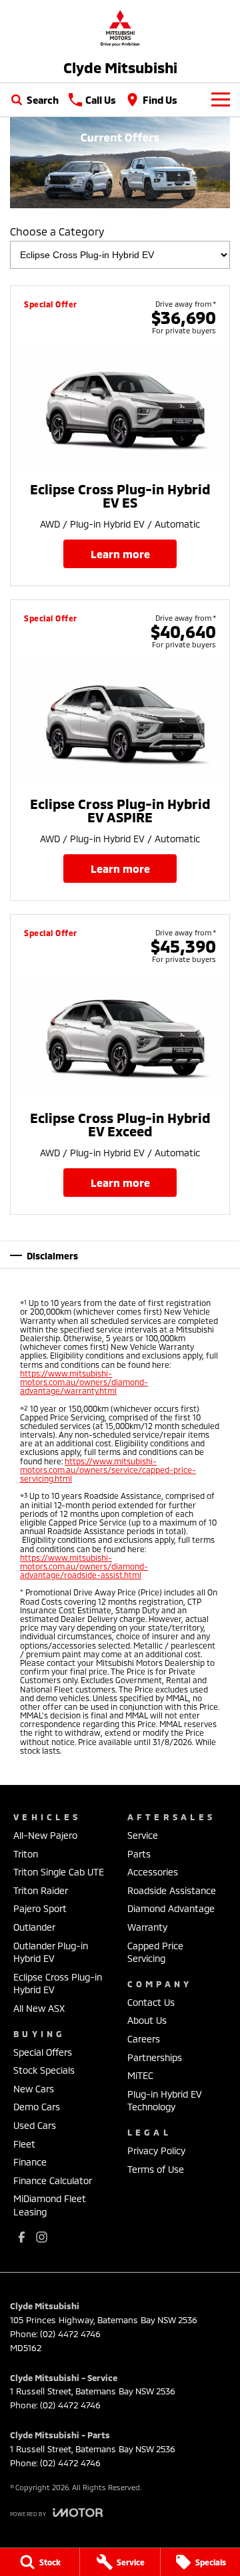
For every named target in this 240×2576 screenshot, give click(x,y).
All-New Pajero (45, 1835)
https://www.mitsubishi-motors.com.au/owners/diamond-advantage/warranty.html (84, 1382)
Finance (30, 2162)
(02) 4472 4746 (70, 2334)
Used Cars (35, 2125)
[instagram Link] (42, 2237)
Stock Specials (44, 2070)
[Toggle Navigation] (221, 100)
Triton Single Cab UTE (59, 1872)
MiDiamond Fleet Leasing (50, 2205)
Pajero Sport (40, 1908)
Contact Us (151, 2002)
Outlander (34, 1927)
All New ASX (39, 2008)
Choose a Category (57, 231)
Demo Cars (37, 2107)
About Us (147, 2020)
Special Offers (43, 2052)
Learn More (120, 554)
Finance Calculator (53, 2180)
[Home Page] (120, 28)
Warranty (147, 1927)
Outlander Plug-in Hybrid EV (51, 1952)
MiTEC (140, 2075)
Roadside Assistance (172, 1890)
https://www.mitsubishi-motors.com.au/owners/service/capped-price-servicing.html (108, 1470)
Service (143, 1835)
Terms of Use (156, 2169)
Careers (144, 2039)
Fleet (24, 2144)
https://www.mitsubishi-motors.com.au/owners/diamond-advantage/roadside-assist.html (84, 1566)
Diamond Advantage (171, 1908)
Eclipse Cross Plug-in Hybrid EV (58, 1984)
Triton (26, 1854)
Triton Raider (41, 1890)
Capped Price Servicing (155, 1952)
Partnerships (155, 2057)
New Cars (34, 2089)
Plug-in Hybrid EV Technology (165, 2101)
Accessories (153, 1872)
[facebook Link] (22, 2237)
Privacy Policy (156, 2151)
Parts (139, 1854)
